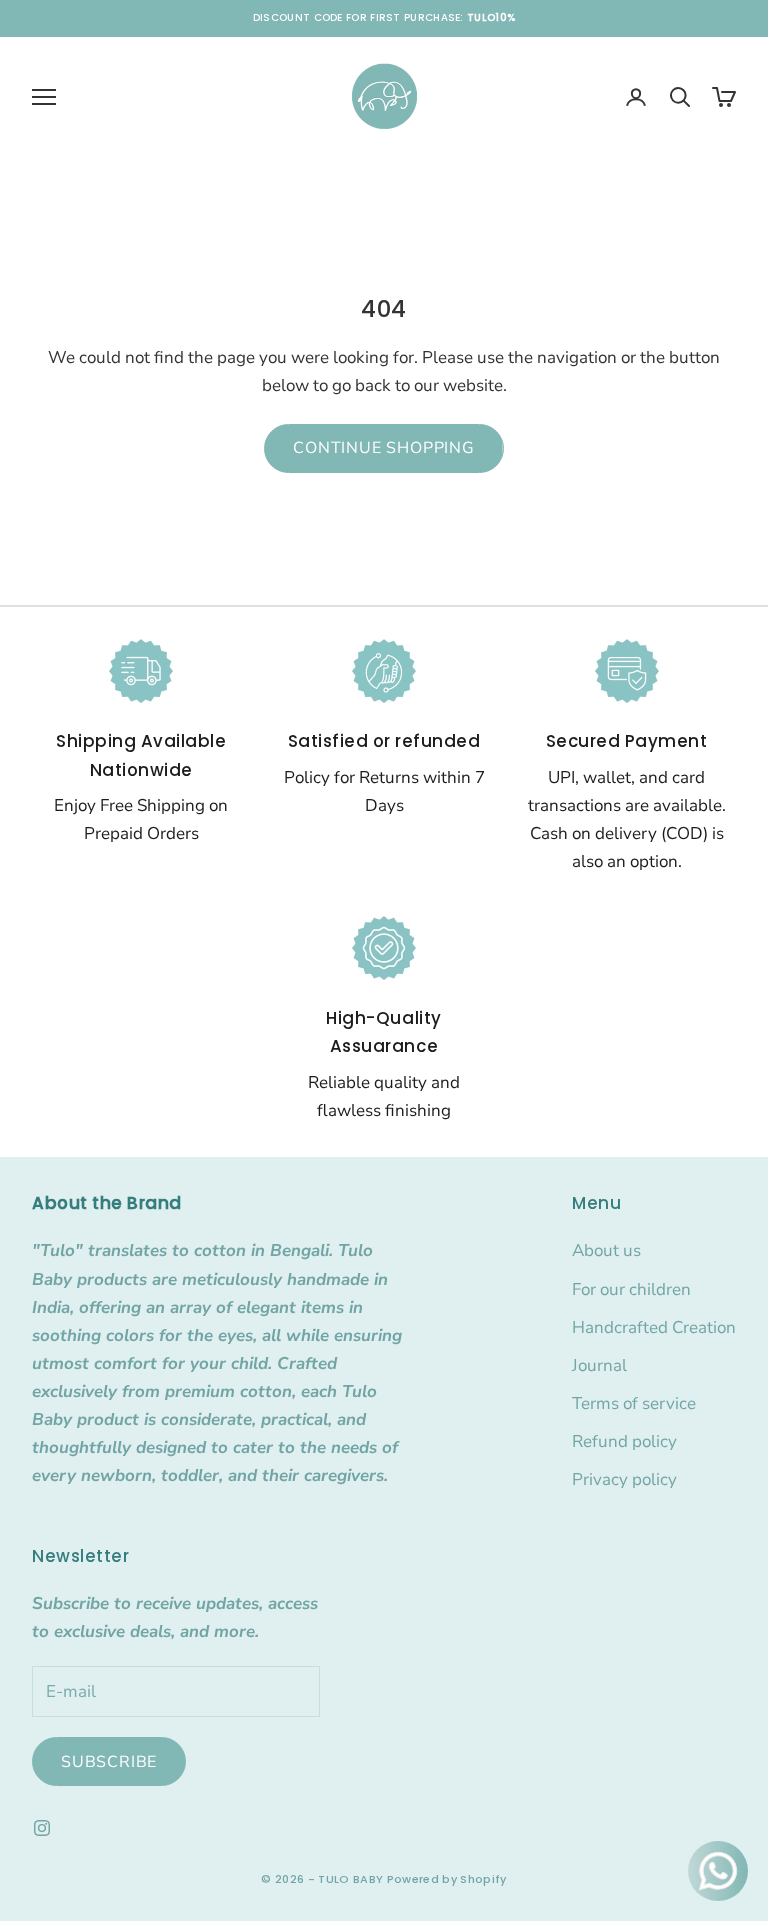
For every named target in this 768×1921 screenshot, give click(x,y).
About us (606, 1250)
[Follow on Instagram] (42, 1828)
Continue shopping (384, 448)
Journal (599, 1365)
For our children (631, 1289)
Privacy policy (624, 1479)
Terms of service (634, 1403)
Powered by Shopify (447, 1879)
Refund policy (624, 1441)
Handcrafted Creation (654, 1327)
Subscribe (109, 1762)
